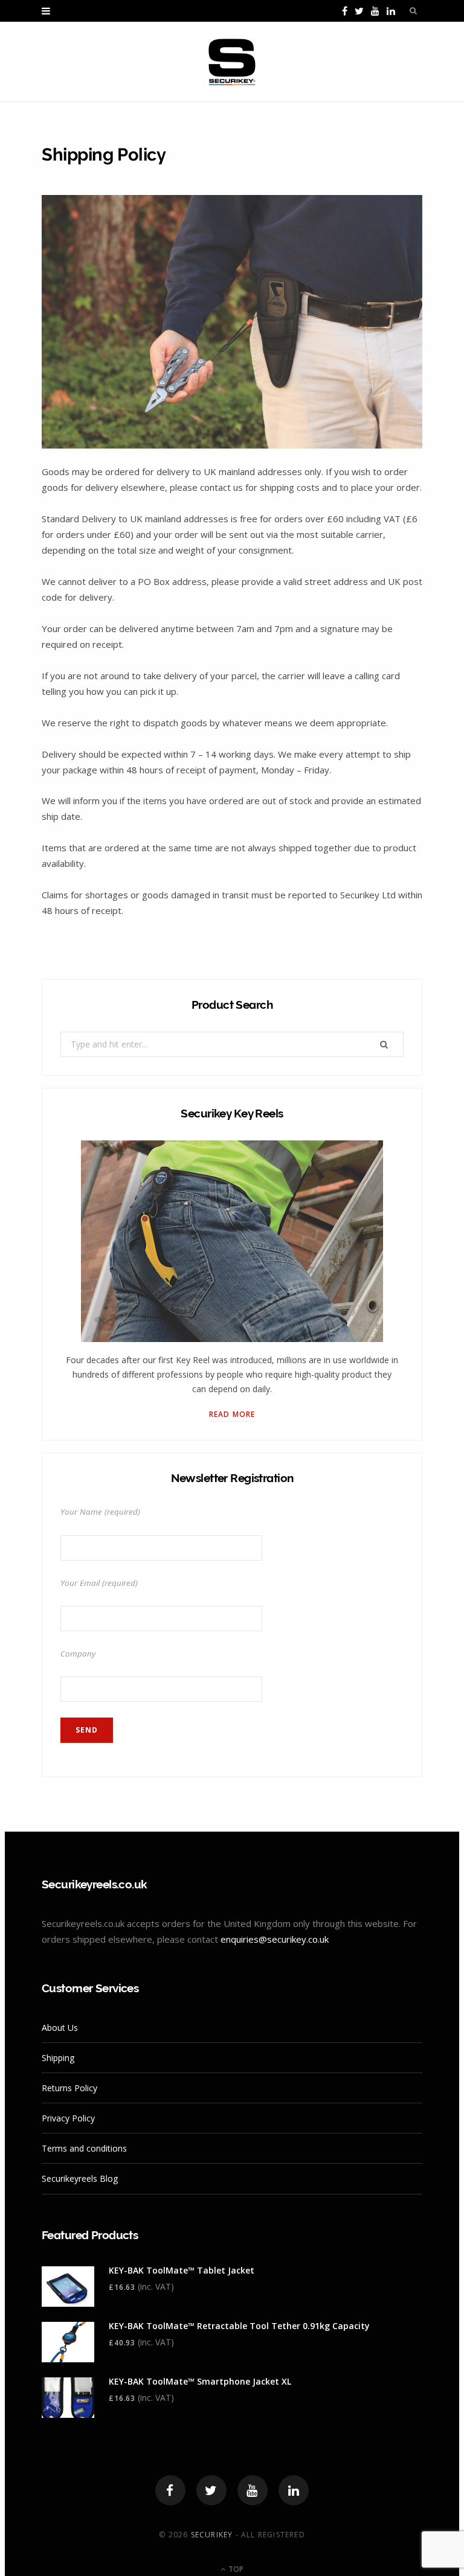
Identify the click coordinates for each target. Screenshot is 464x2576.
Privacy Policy (68, 2118)
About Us (60, 2028)
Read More (232, 1414)
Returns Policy (69, 2088)
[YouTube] (253, 2490)
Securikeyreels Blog (80, 2178)
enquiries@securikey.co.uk (275, 1939)
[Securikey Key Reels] (232, 62)
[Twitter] (211, 2490)
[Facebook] (170, 2490)
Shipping (58, 2058)
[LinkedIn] (294, 2490)
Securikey (212, 2535)
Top (235, 2569)
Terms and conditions (84, 2148)
